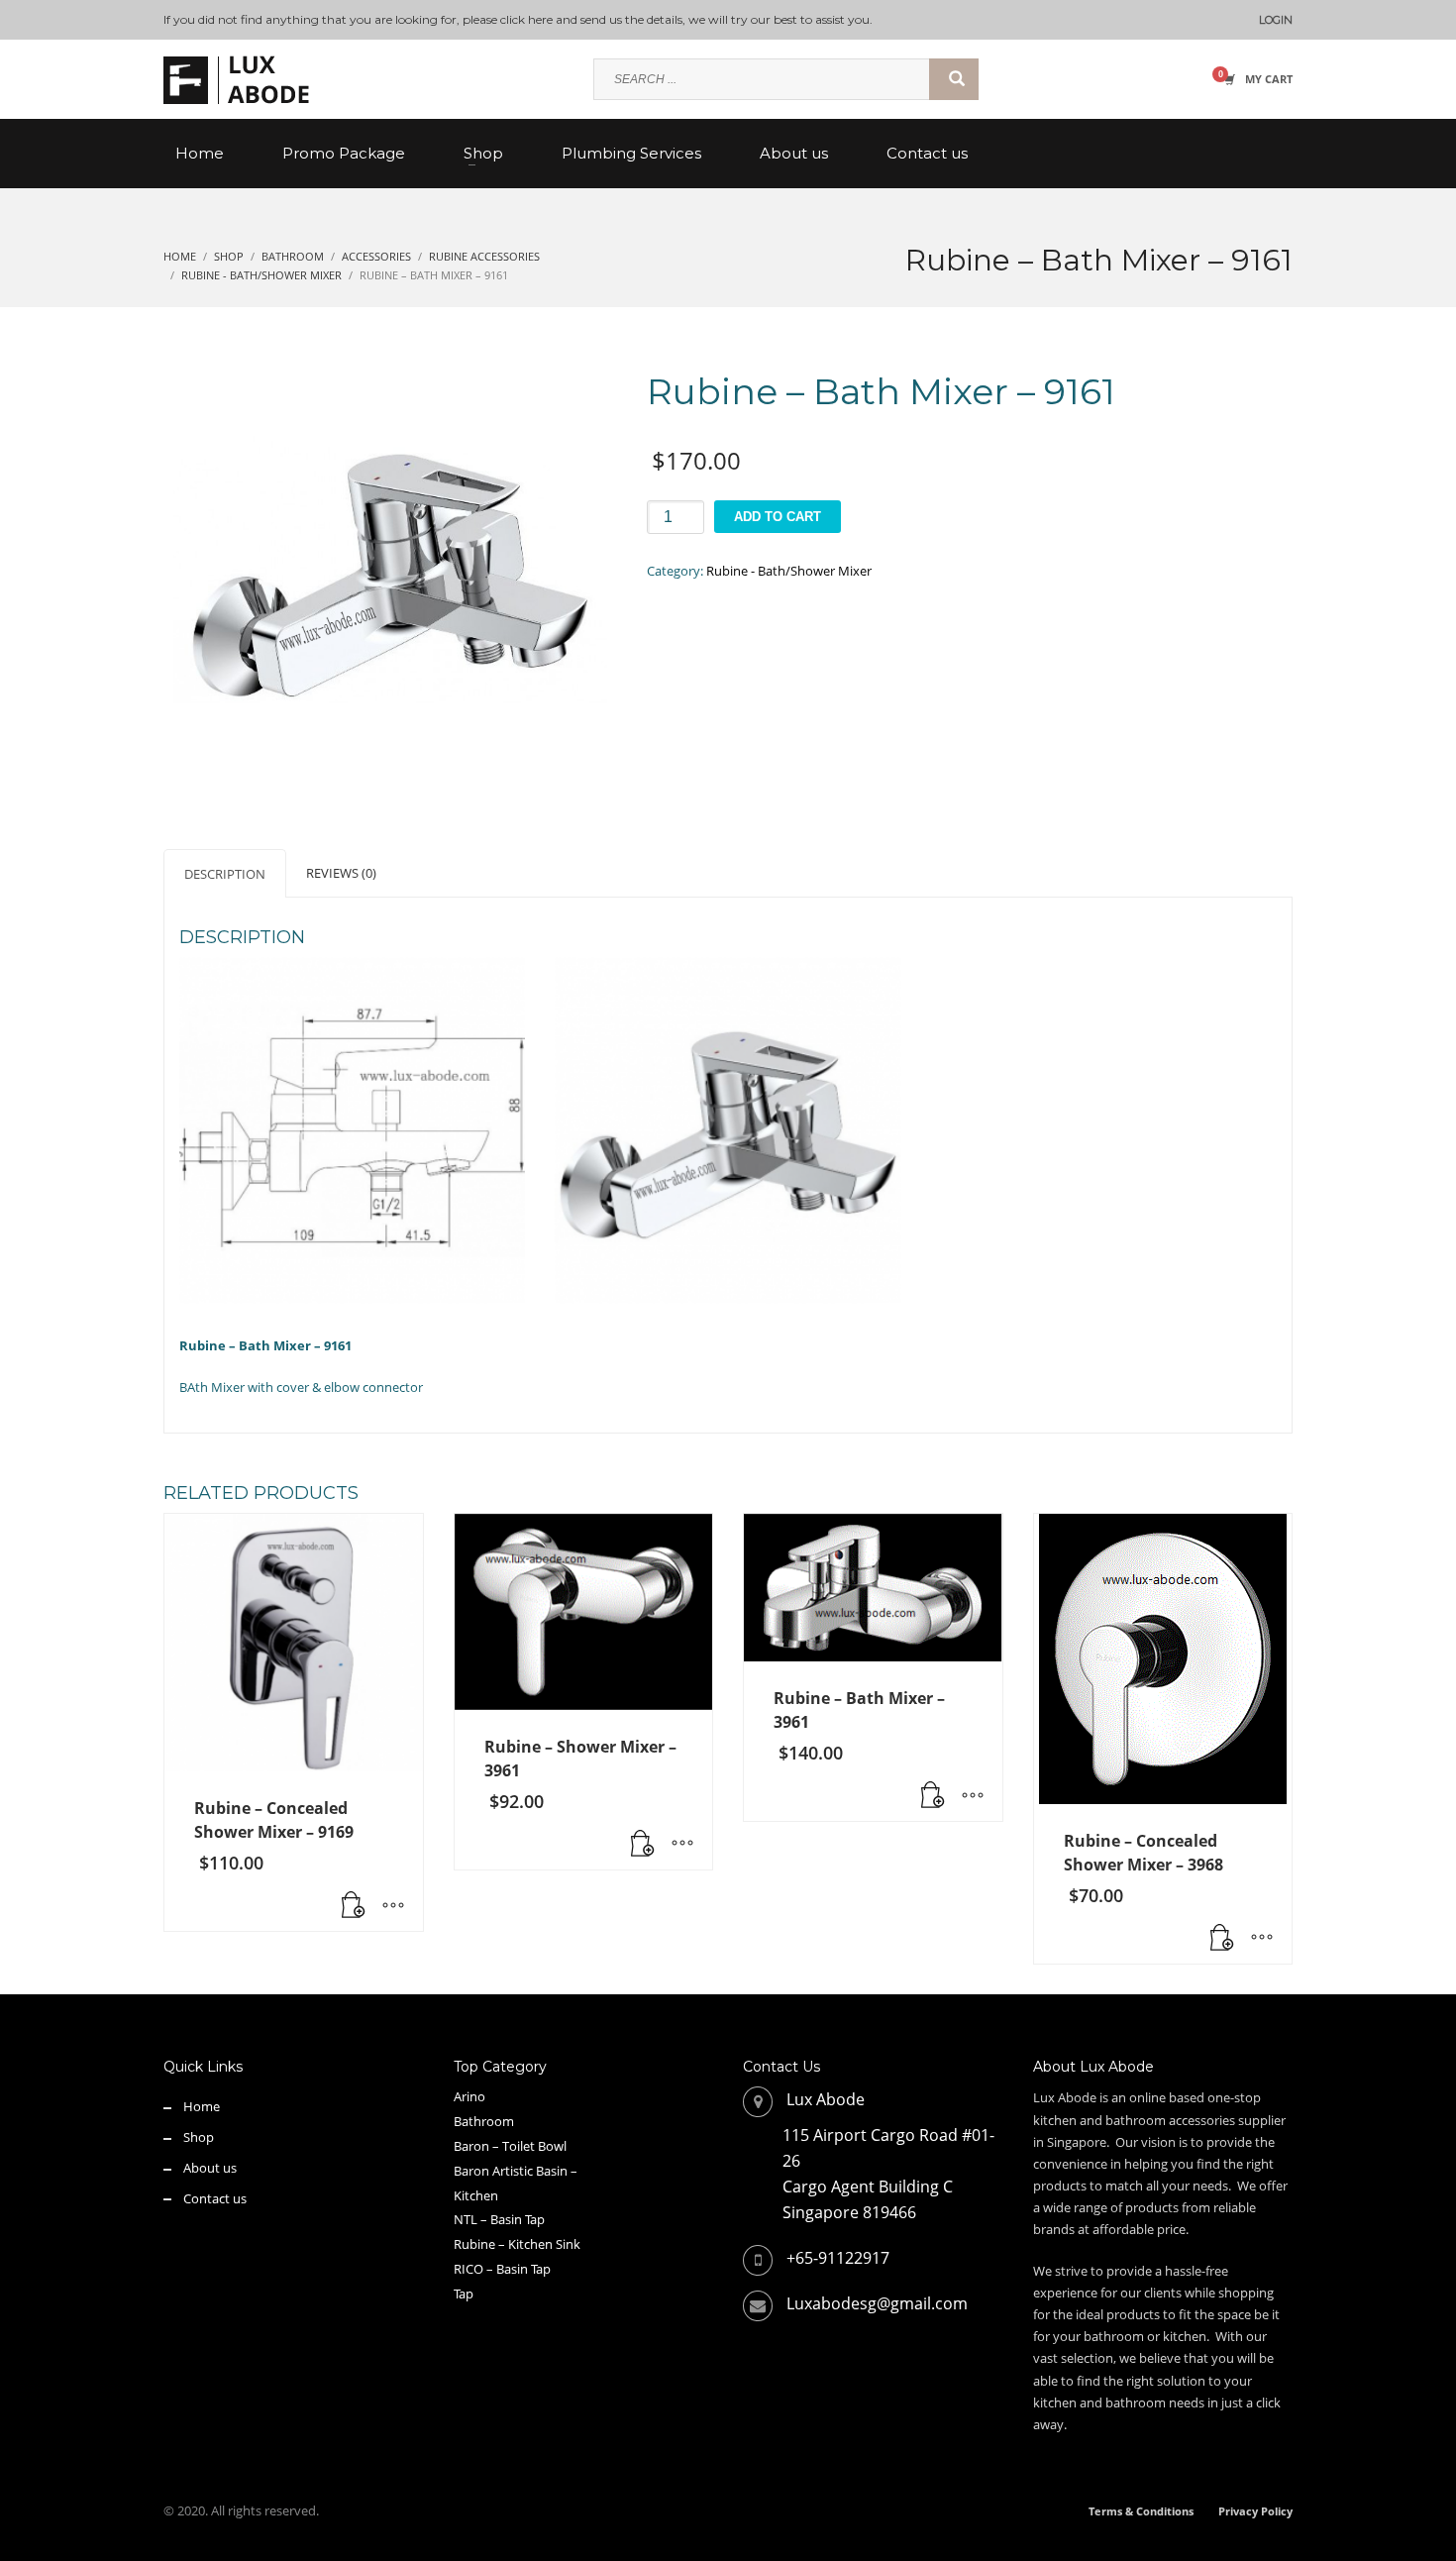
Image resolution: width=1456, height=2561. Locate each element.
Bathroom (484, 2121)
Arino (469, 2096)
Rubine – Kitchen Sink (517, 2244)
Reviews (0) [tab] (341, 873)
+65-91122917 (838, 2258)
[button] (354, 1906)
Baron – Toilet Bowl (510, 2146)
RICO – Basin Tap (502, 2269)
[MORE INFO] (393, 1906)
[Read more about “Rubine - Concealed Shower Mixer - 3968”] (1222, 1939)
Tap (464, 2294)
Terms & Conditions (1141, 2511)
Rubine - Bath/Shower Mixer (789, 571)
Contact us (215, 2198)
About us (210, 2168)
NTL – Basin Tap (499, 2219)
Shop (199, 2137)
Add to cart (778, 517)
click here (526, 19)
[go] (954, 79)
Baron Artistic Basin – (516, 2171)
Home (202, 2106)
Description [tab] (225, 874)
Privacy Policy (1255, 2511)
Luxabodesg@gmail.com (877, 2303)
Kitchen (476, 2195)
